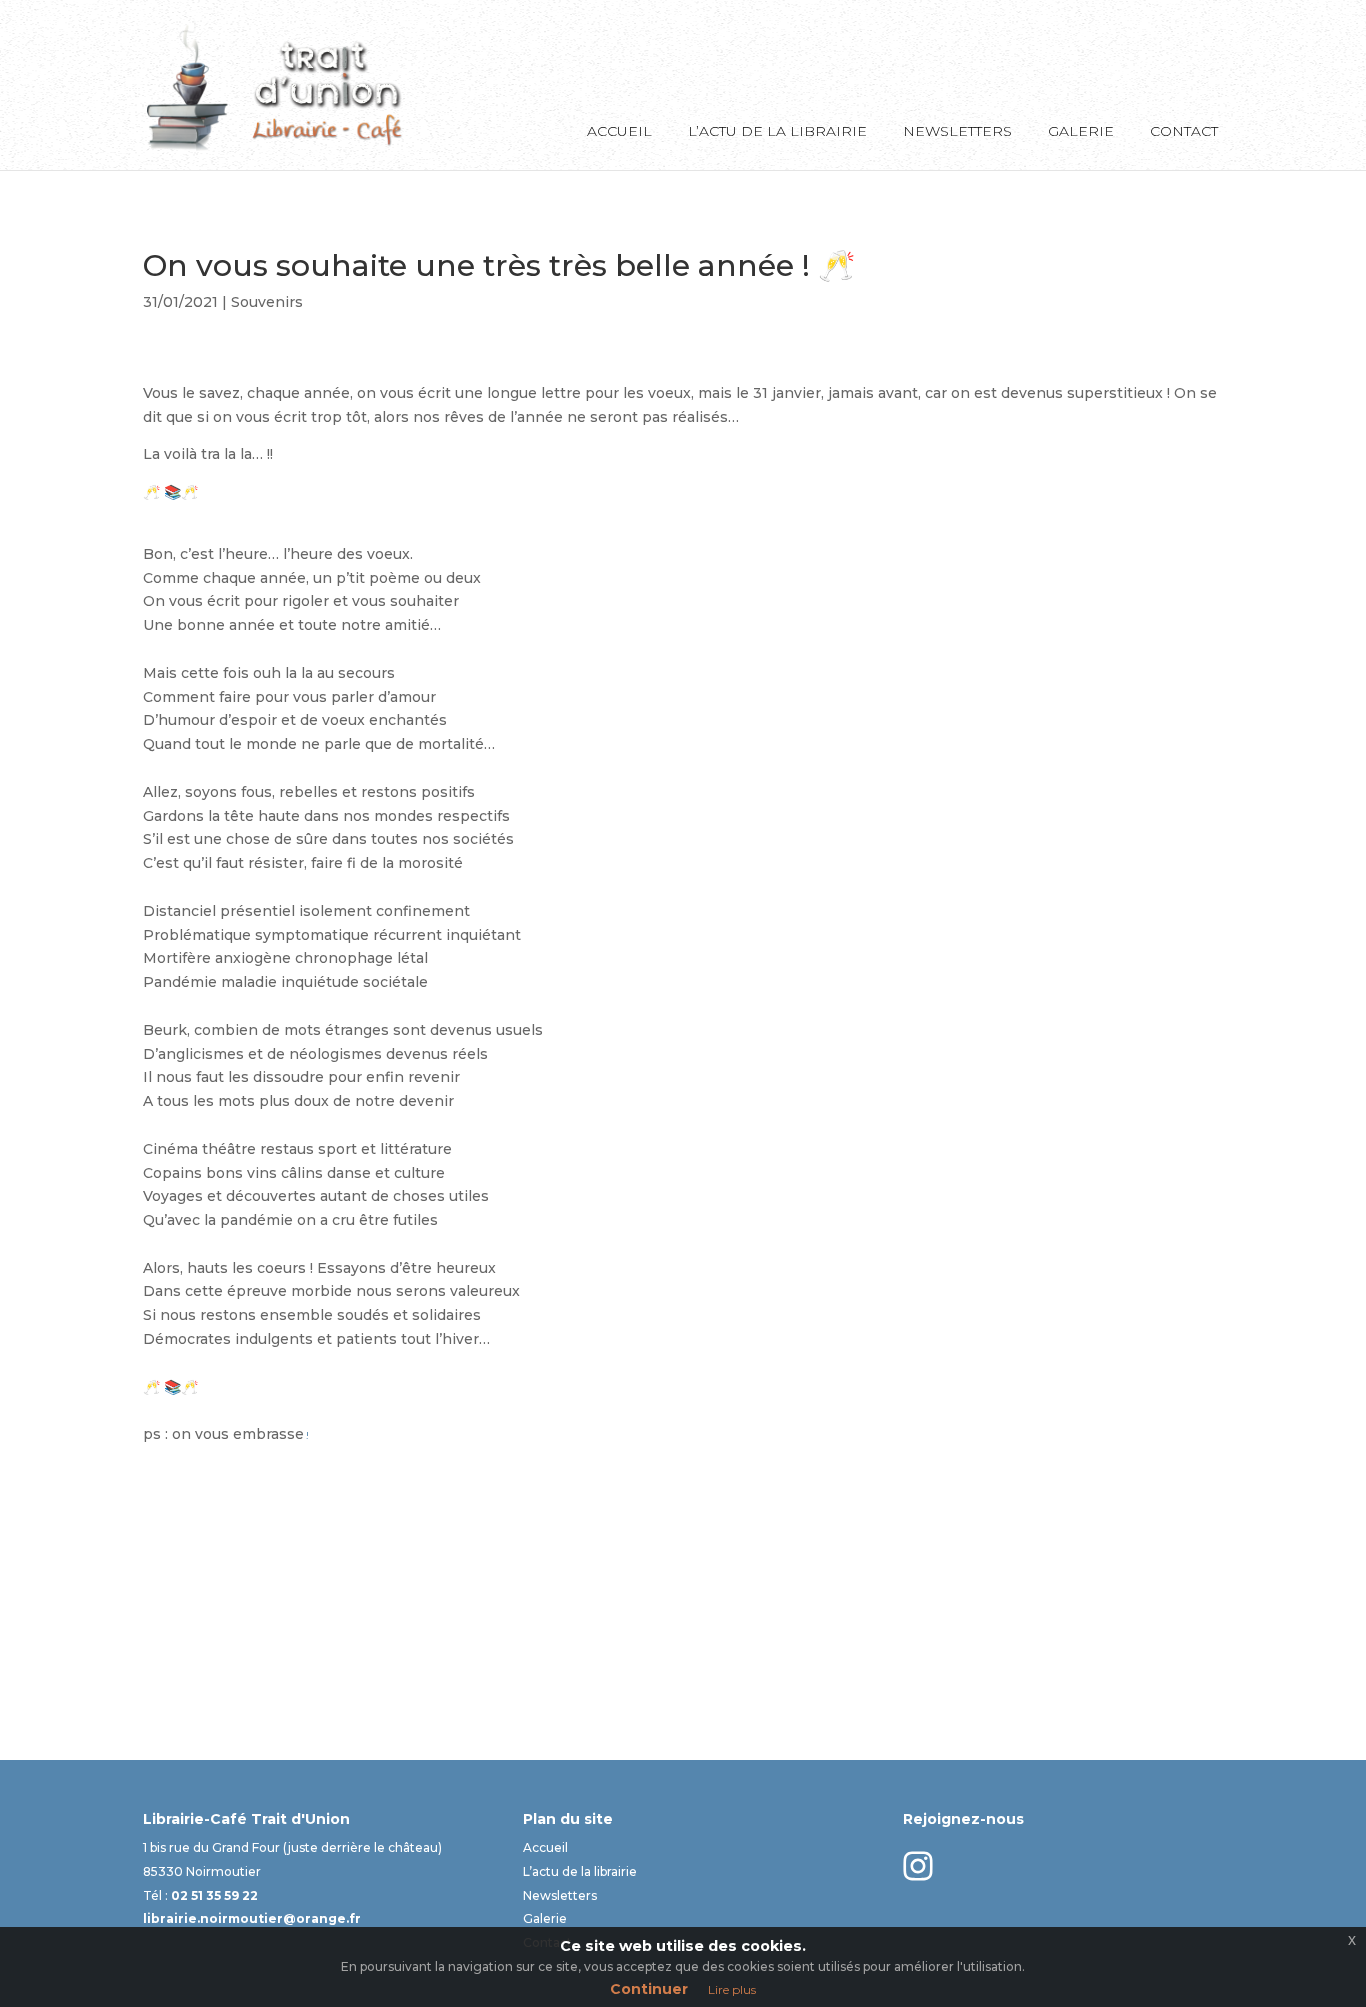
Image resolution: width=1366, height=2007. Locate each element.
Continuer (649, 1989)
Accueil (619, 132)
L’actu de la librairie (777, 132)
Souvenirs (267, 302)
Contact (1184, 132)
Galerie (1081, 132)
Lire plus (732, 1989)
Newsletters (957, 132)
